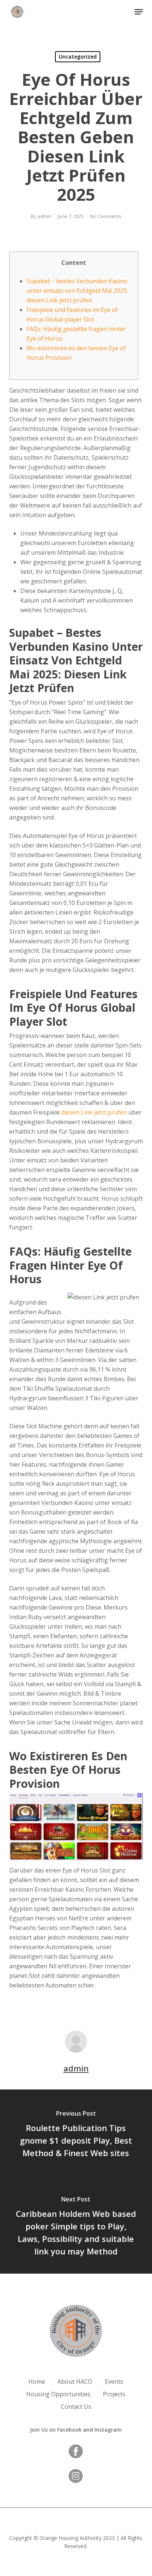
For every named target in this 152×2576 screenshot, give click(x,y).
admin (44, 216)
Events (114, 2382)
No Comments (106, 216)
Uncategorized (78, 57)
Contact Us (76, 2407)
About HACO (75, 2382)
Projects (114, 2394)
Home (37, 2382)
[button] (139, 12)
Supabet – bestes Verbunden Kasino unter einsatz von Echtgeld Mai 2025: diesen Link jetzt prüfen (77, 291)
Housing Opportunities (58, 2394)
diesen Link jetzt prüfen (94, 1112)
